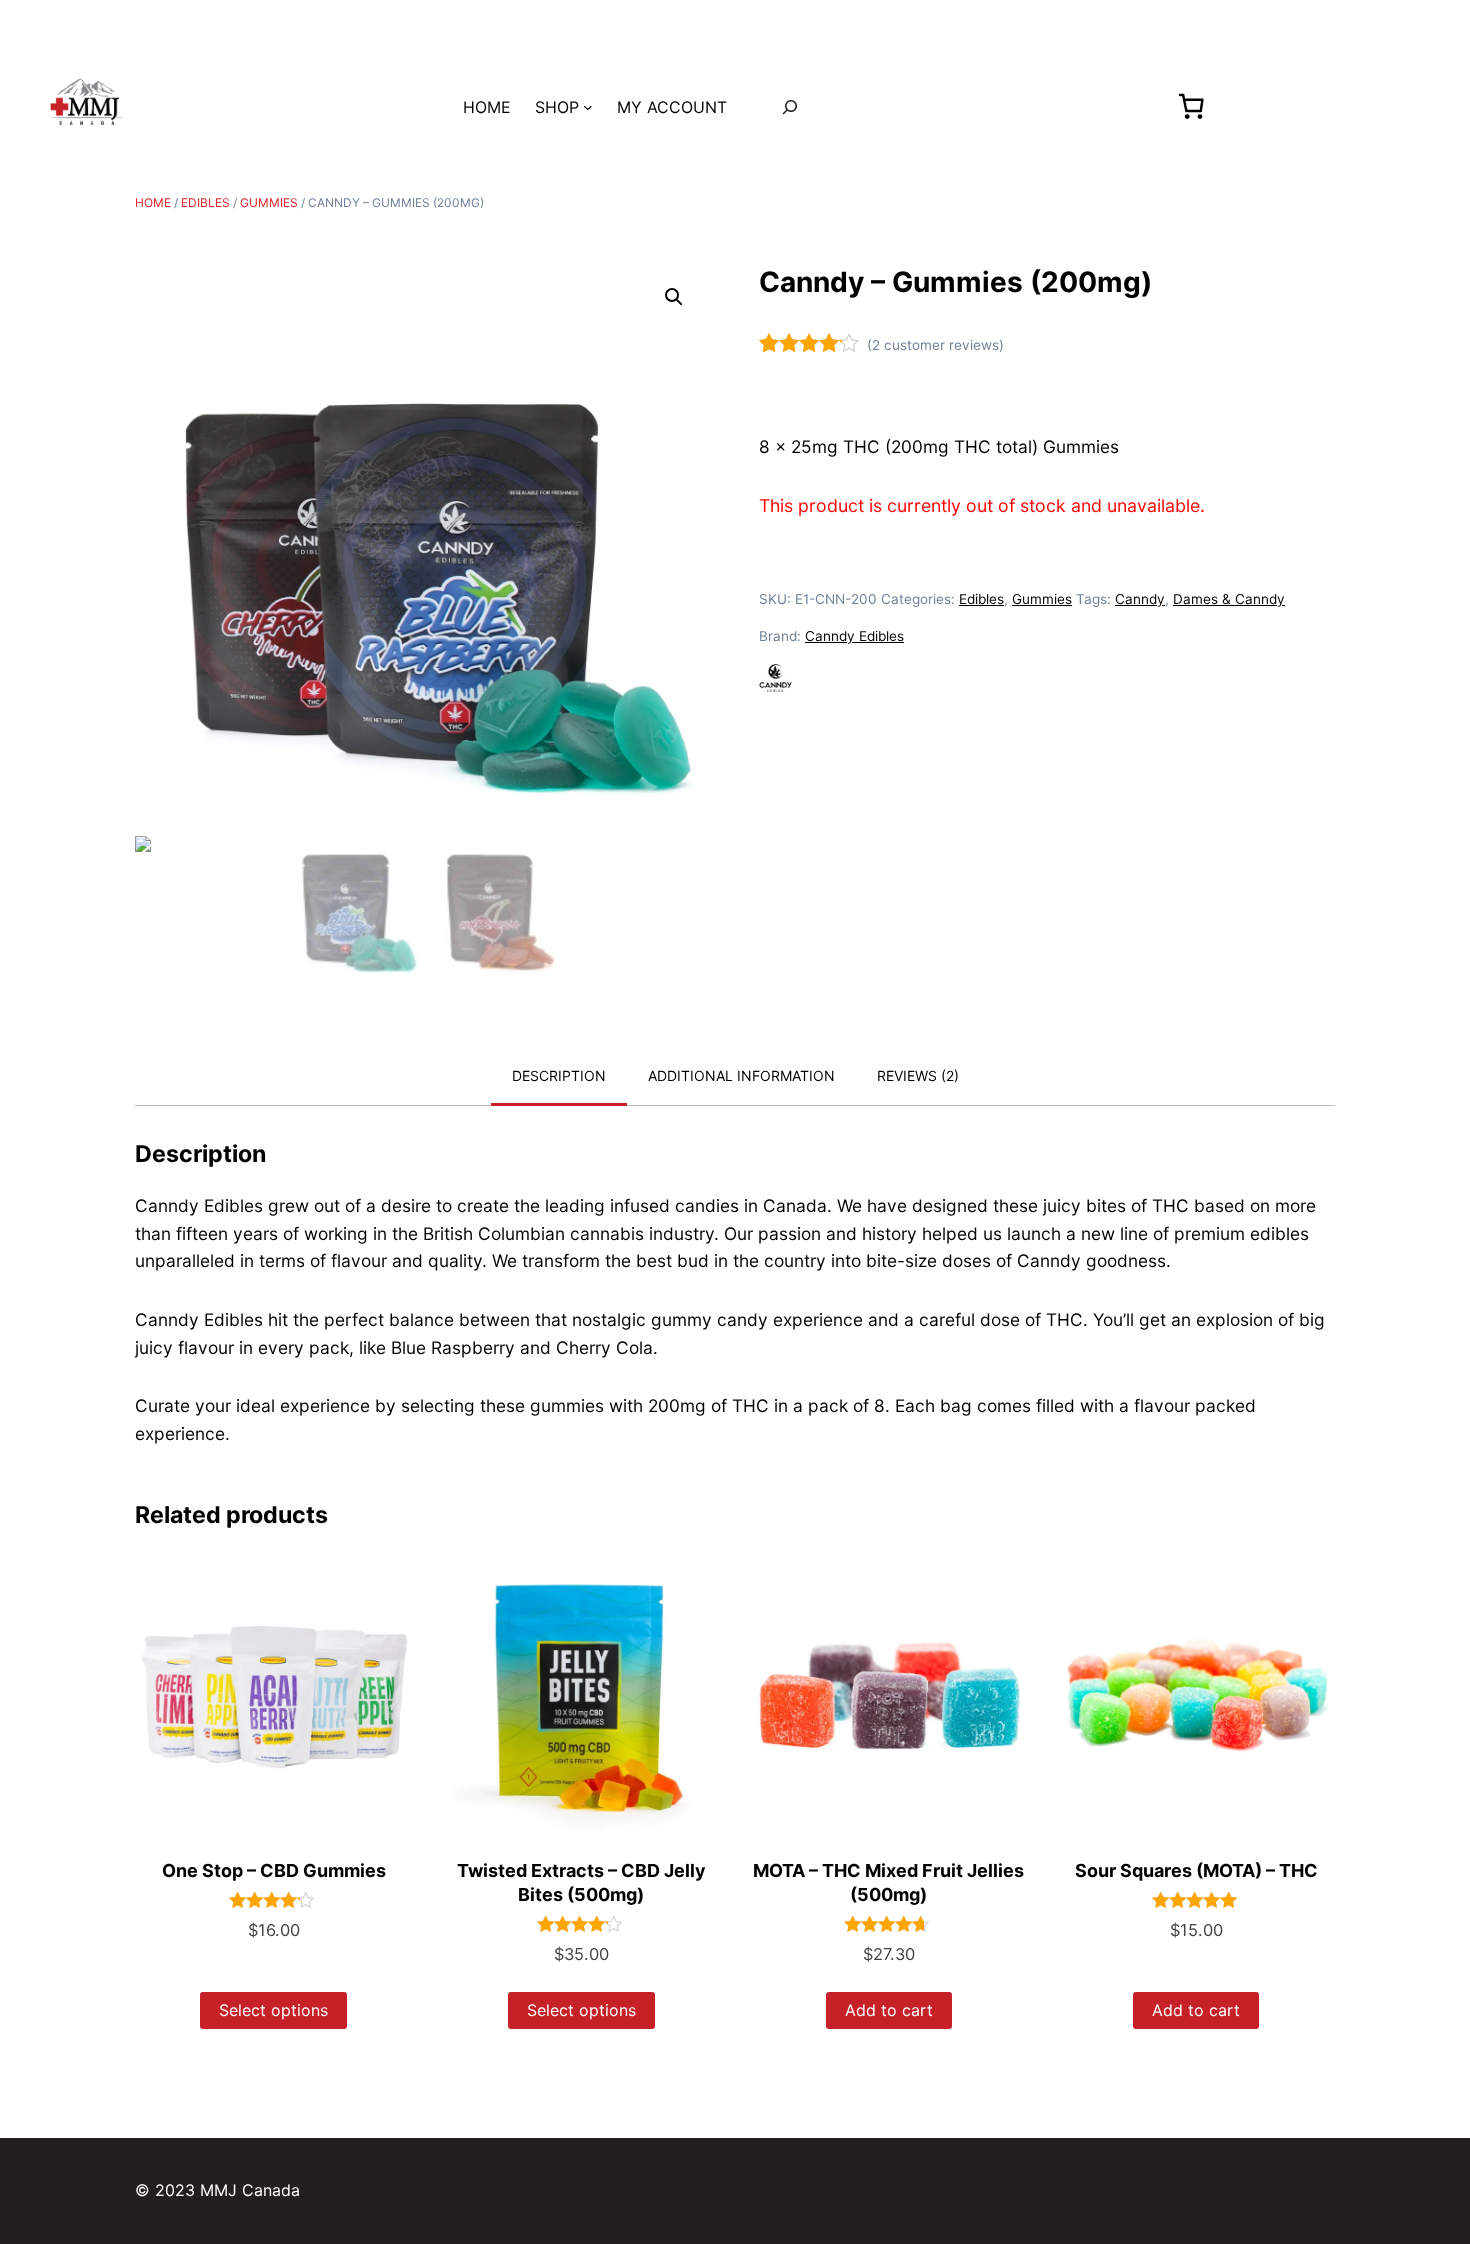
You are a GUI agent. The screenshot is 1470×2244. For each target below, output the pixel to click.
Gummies (269, 202)
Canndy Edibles (854, 636)
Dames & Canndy (1229, 599)
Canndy (1140, 599)
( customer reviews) (935, 345)
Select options (273, 2010)
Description (559, 1075)
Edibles (205, 202)
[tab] (559, 1077)
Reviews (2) (918, 1075)
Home (153, 202)
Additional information (741, 1075)
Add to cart (889, 2010)
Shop (557, 107)
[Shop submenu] (588, 107)
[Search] (790, 107)
